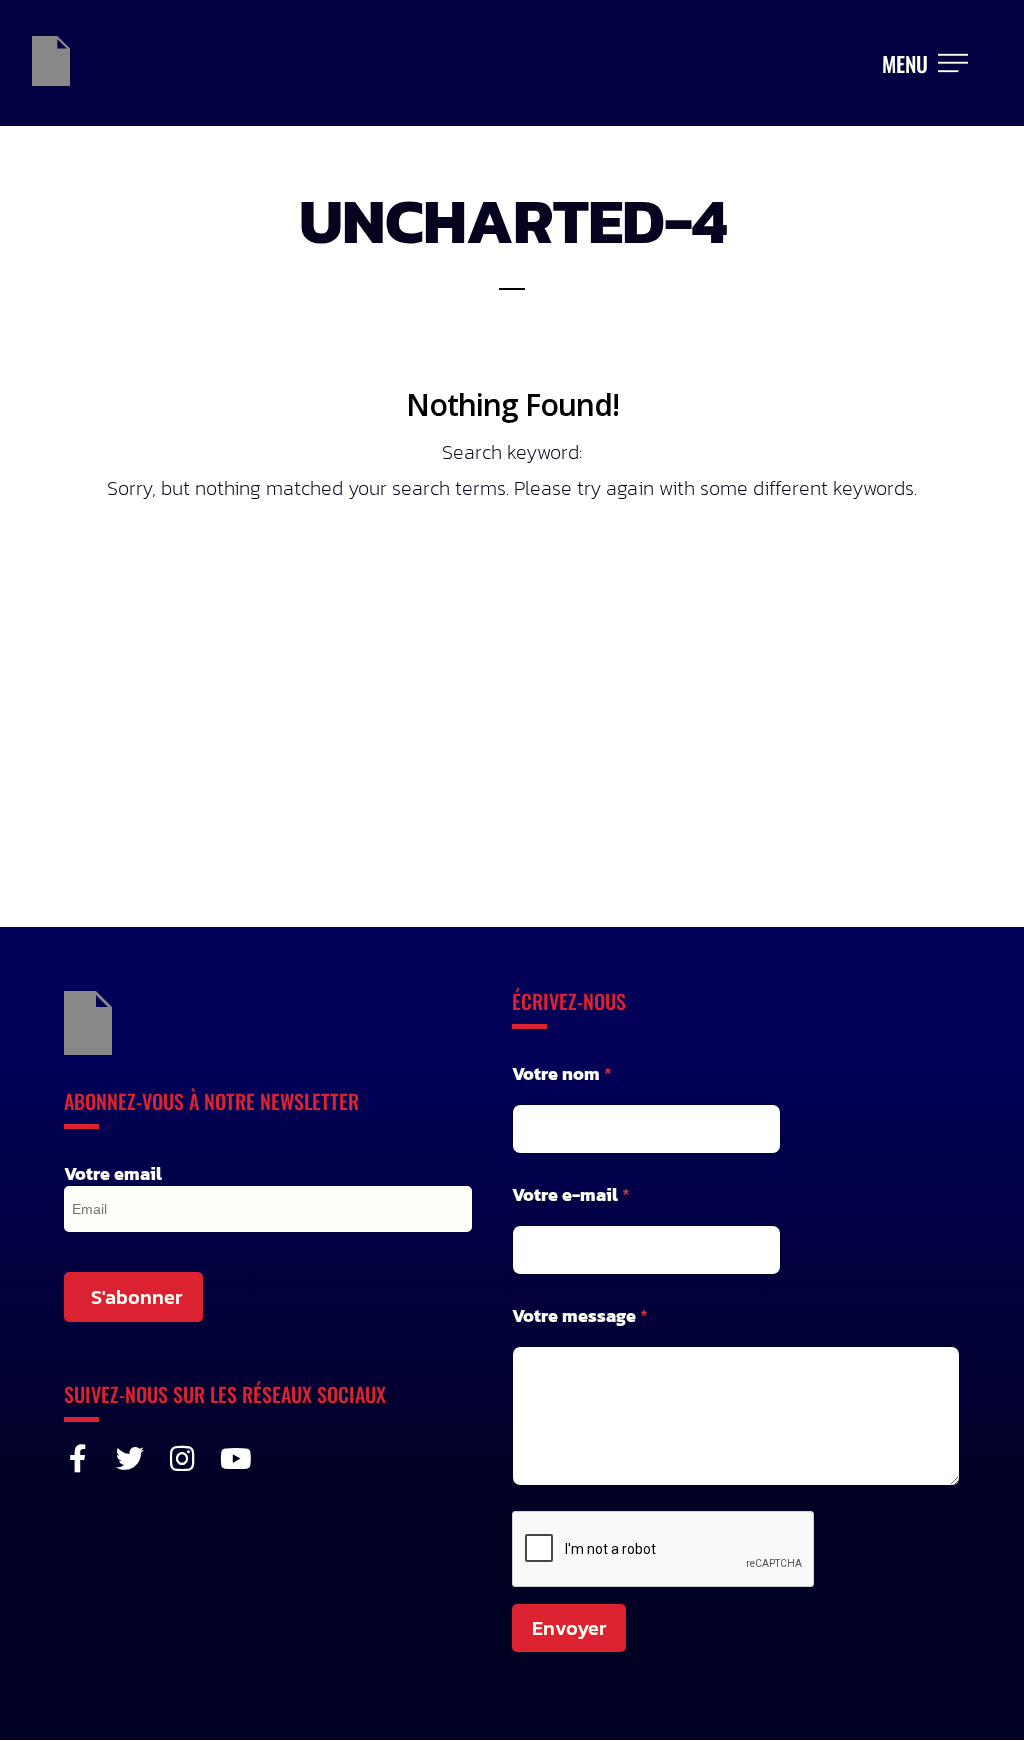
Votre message (580, 1315)
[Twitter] (130, 1459)
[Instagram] (182, 1459)
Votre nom (562, 1073)
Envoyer (569, 1628)
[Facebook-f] (78, 1459)
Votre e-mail (571, 1194)
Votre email (113, 1174)
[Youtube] (234, 1459)
